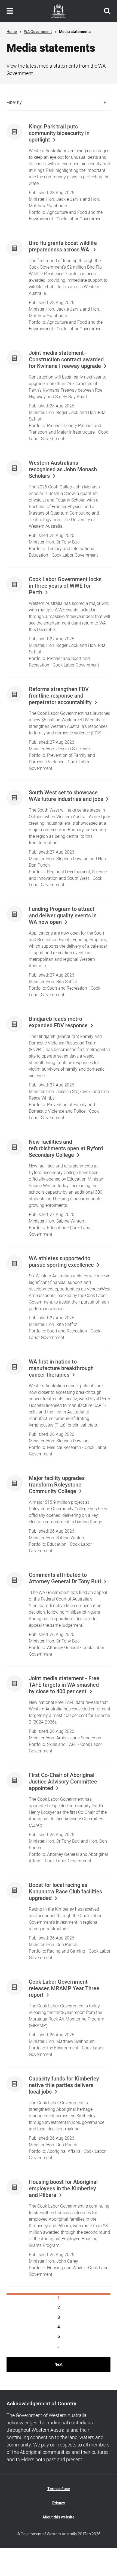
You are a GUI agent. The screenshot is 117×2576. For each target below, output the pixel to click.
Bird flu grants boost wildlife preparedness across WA (63, 247)
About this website (59, 2517)
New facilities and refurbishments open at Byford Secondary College (66, 1149)
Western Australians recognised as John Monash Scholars (63, 470)
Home (12, 32)
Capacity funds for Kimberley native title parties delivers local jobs (64, 2085)
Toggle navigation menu (10, 11)
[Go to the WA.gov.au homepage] (59, 11)
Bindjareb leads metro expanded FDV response (58, 1022)
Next (59, 2365)
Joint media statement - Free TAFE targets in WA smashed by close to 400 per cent (64, 1685)
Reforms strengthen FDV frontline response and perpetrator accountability (60, 696)
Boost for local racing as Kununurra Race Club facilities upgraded (65, 1892)
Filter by (14, 103)
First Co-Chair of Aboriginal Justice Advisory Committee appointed (63, 1782)
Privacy (59, 2503)
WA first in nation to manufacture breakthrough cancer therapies (61, 1368)
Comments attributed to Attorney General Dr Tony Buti (65, 1578)
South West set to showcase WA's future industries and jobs (66, 796)
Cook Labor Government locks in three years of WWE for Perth (65, 586)
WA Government (38, 32)
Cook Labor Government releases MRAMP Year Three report (64, 1989)
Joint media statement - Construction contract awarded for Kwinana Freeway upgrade (66, 360)
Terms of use (59, 2489)
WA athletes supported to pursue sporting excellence (61, 1262)
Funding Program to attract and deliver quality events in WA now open (63, 916)
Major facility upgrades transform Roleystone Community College (57, 1485)
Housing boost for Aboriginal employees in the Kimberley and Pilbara (63, 2189)
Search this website (107, 11)
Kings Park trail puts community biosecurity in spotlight (59, 133)
